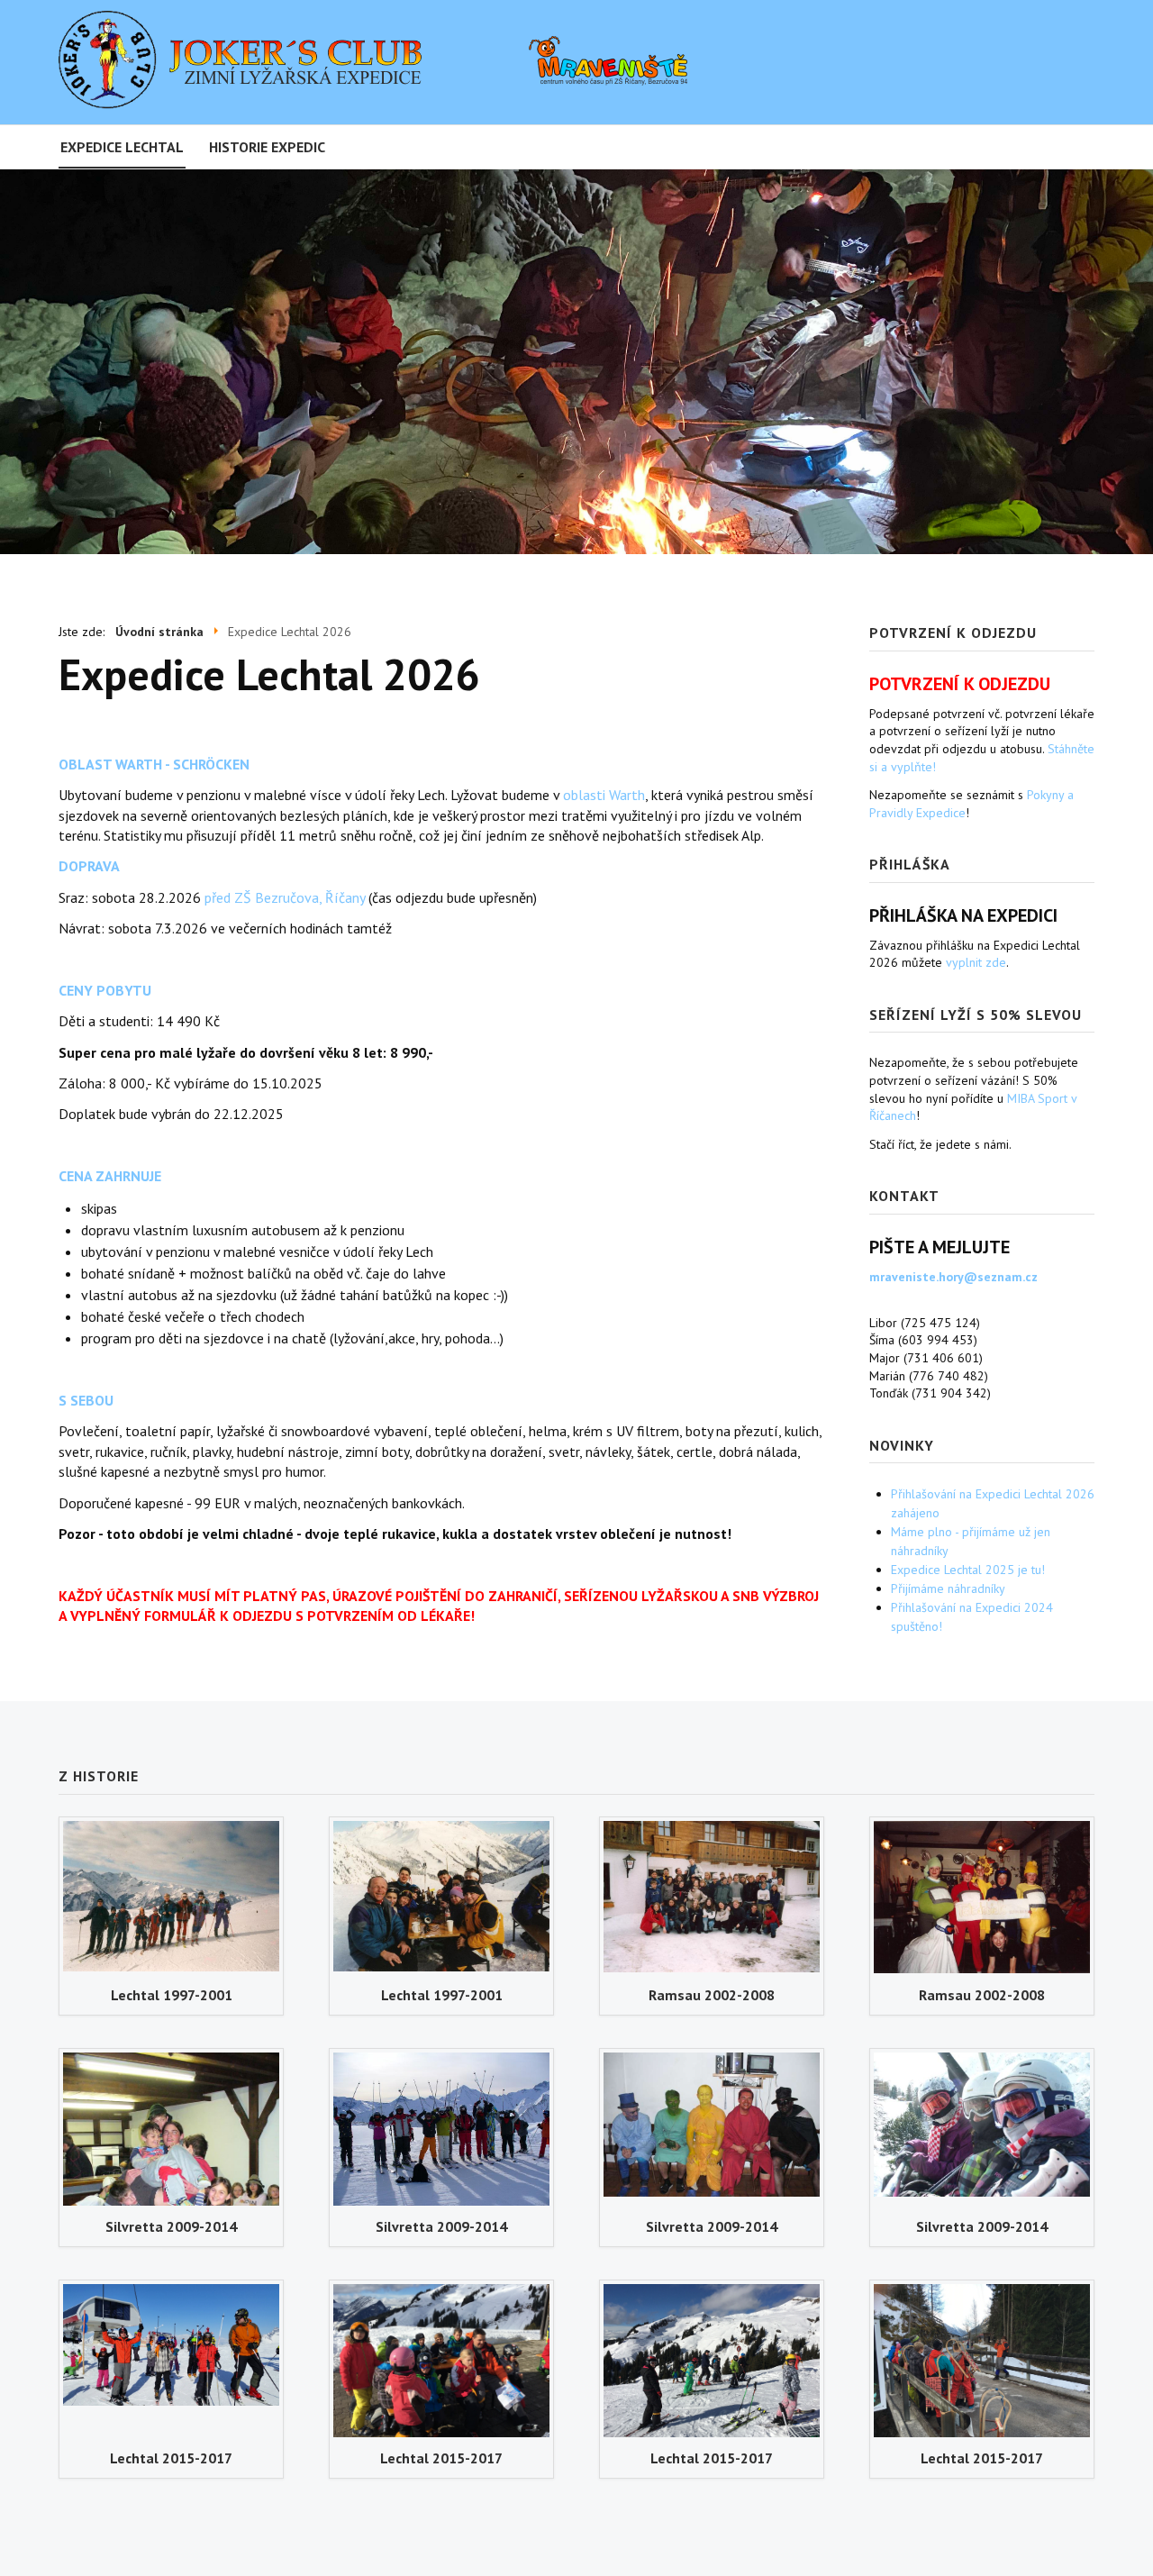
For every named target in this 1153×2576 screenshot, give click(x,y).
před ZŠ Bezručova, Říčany (285, 897)
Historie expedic (267, 147)
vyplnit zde (976, 962)
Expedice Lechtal (122, 147)
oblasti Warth (604, 795)
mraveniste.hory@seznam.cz (953, 1277)
